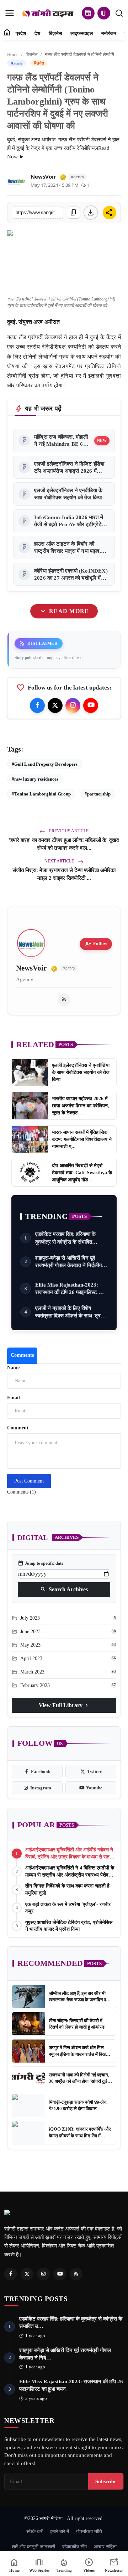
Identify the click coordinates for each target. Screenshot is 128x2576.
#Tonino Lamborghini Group (41, 794)
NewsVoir (43, 176)
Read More (64, 611)
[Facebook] (37, 705)
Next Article (60, 861)
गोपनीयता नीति (89, 2531)
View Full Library (64, 1705)
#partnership (98, 794)
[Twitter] (55, 705)
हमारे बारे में (59, 2531)
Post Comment (29, 1481)
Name (13, 1368)
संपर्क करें (34, 2531)
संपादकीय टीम (74, 2547)
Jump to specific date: (41, 1563)
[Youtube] (91, 705)
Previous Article (68, 831)
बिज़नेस (55, 33)
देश (37, 33)
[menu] (10, 13)
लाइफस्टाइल (82, 33)
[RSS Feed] (64, 1000)
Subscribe (106, 2481)
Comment (18, 1428)
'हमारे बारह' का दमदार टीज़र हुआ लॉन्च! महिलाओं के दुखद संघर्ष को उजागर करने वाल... (64, 844)
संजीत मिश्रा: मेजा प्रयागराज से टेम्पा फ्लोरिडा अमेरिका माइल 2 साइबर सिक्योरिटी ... (64, 874)
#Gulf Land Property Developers (45, 764)
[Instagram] (73, 705)
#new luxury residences (35, 779)
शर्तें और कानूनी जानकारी (33, 2547)
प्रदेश (21, 33)
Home (13, 54)
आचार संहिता (105, 2547)
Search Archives (64, 1590)
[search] (119, 13)
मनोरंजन (109, 33)
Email (14, 1398)
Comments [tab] (22, 1355)
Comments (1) (22, 1492)
